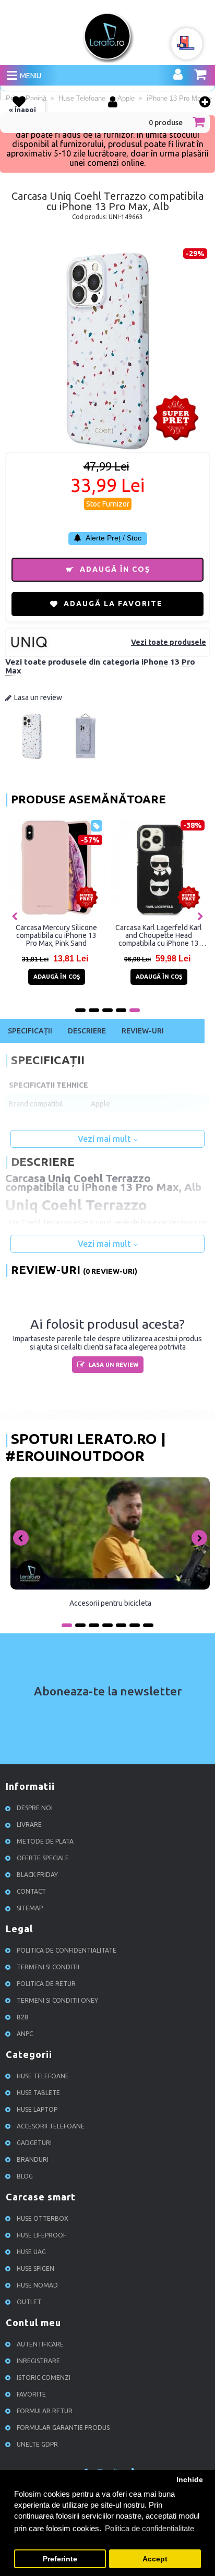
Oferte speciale (43, 1858)
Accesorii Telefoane (51, 2126)
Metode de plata (45, 1841)
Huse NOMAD (37, 2285)
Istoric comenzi (44, 2378)
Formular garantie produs (63, 2428)
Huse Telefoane (43, 2076)
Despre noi (35, 1808)
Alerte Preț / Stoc (113, 538)
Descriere (87, 1031)
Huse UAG (31, 2252)
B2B (23, 2017)
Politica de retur (46, 1984)
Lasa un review (38, 697)
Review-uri (143, 1031)
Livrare (29, 1825)
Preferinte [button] (60, 2559)
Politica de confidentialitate (67, 1950)
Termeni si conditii (48, 1967)
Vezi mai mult (105, 1139)
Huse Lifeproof (41, 2235)
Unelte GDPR (37, 2444)
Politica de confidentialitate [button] (150, 2528)
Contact (31, 1891)
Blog (25, 2176)
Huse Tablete (38, 2093)
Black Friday (37, 1875)
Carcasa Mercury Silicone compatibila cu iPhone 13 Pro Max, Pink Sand (56, 935)
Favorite (31, 2394)
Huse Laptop (37, 2109)
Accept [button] (155, 2559)
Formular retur (45, 2411)
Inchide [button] (190, 2480)
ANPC (25, 2034)
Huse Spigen (35, 2268)
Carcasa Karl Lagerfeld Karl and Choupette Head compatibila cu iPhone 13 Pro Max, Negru (159, 935)
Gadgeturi (34, 2143)
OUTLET (29, 2302)
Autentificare (40, 2344)
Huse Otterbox (43, 2218)
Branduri (33, 2159)
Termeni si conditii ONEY (57, 2000)
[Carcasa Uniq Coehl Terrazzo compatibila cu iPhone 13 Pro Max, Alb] (32, 757)
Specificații (30, 1031)
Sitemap (30, 1908)
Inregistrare (38, 2361)
